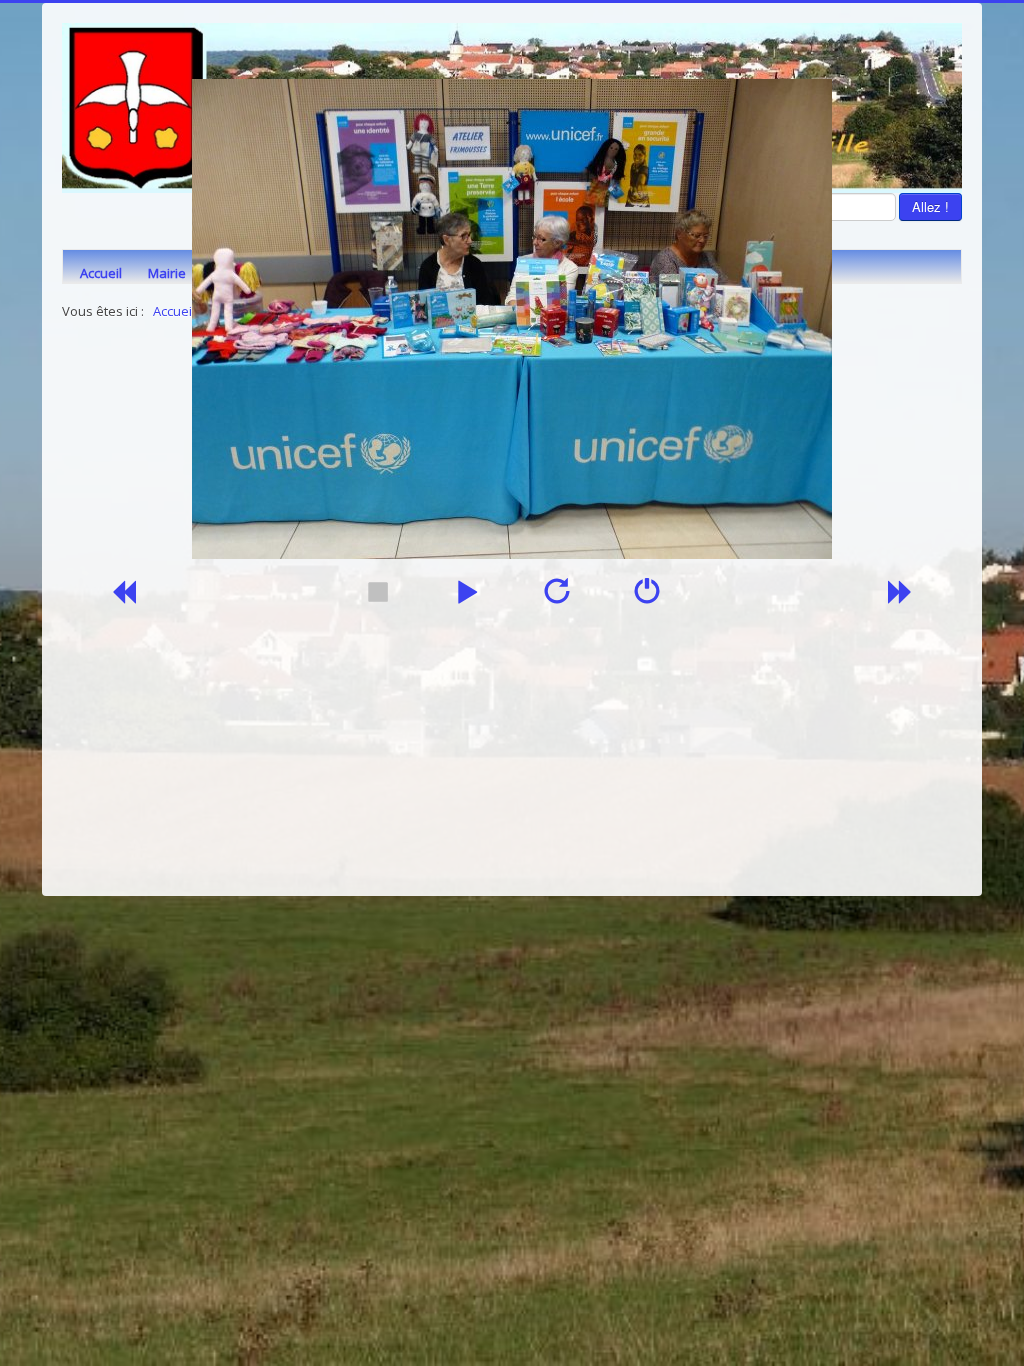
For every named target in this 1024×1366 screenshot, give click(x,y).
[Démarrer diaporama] (467, 598)
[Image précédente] (123, 598)
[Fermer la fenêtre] (647, 598)
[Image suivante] (901, 598)
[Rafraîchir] (557, 598)
